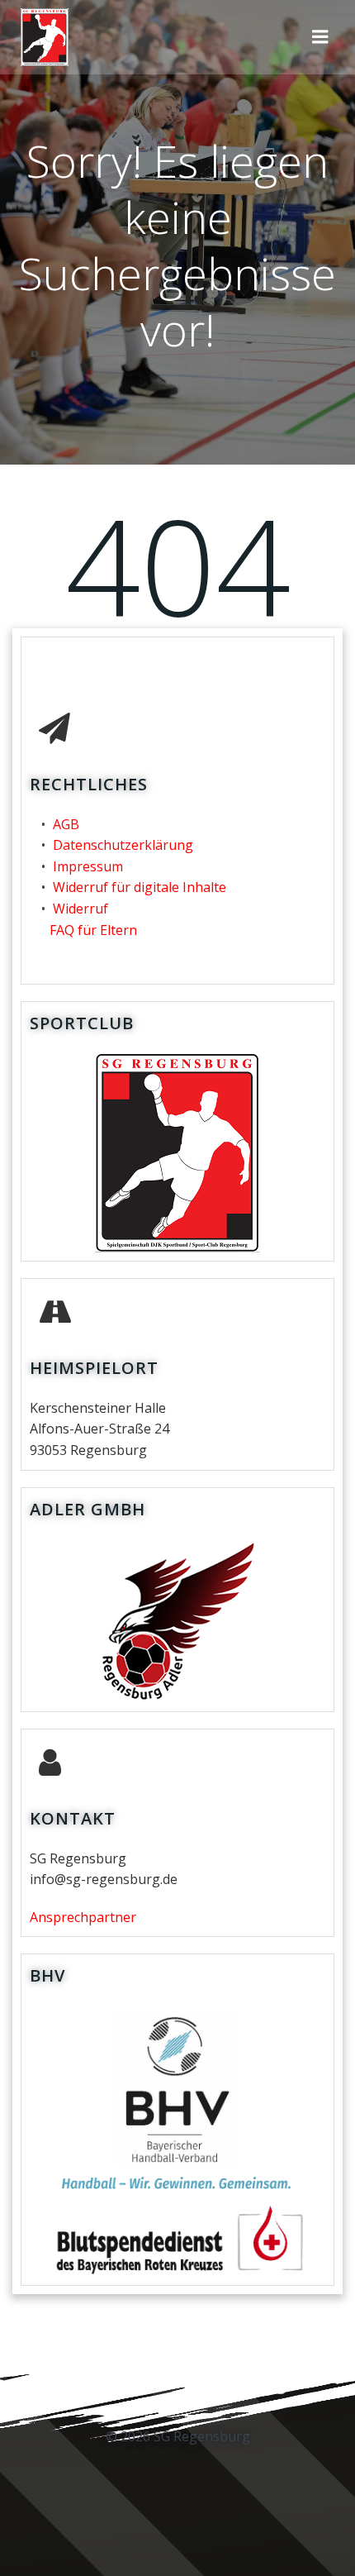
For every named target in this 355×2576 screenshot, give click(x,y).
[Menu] (320, 37)
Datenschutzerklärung (123, 845)
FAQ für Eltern (93, 930)
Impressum (88, 866)
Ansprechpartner (83, 1917)
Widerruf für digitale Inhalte (140, 887)
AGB (66, 824)
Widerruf (80, 909)
